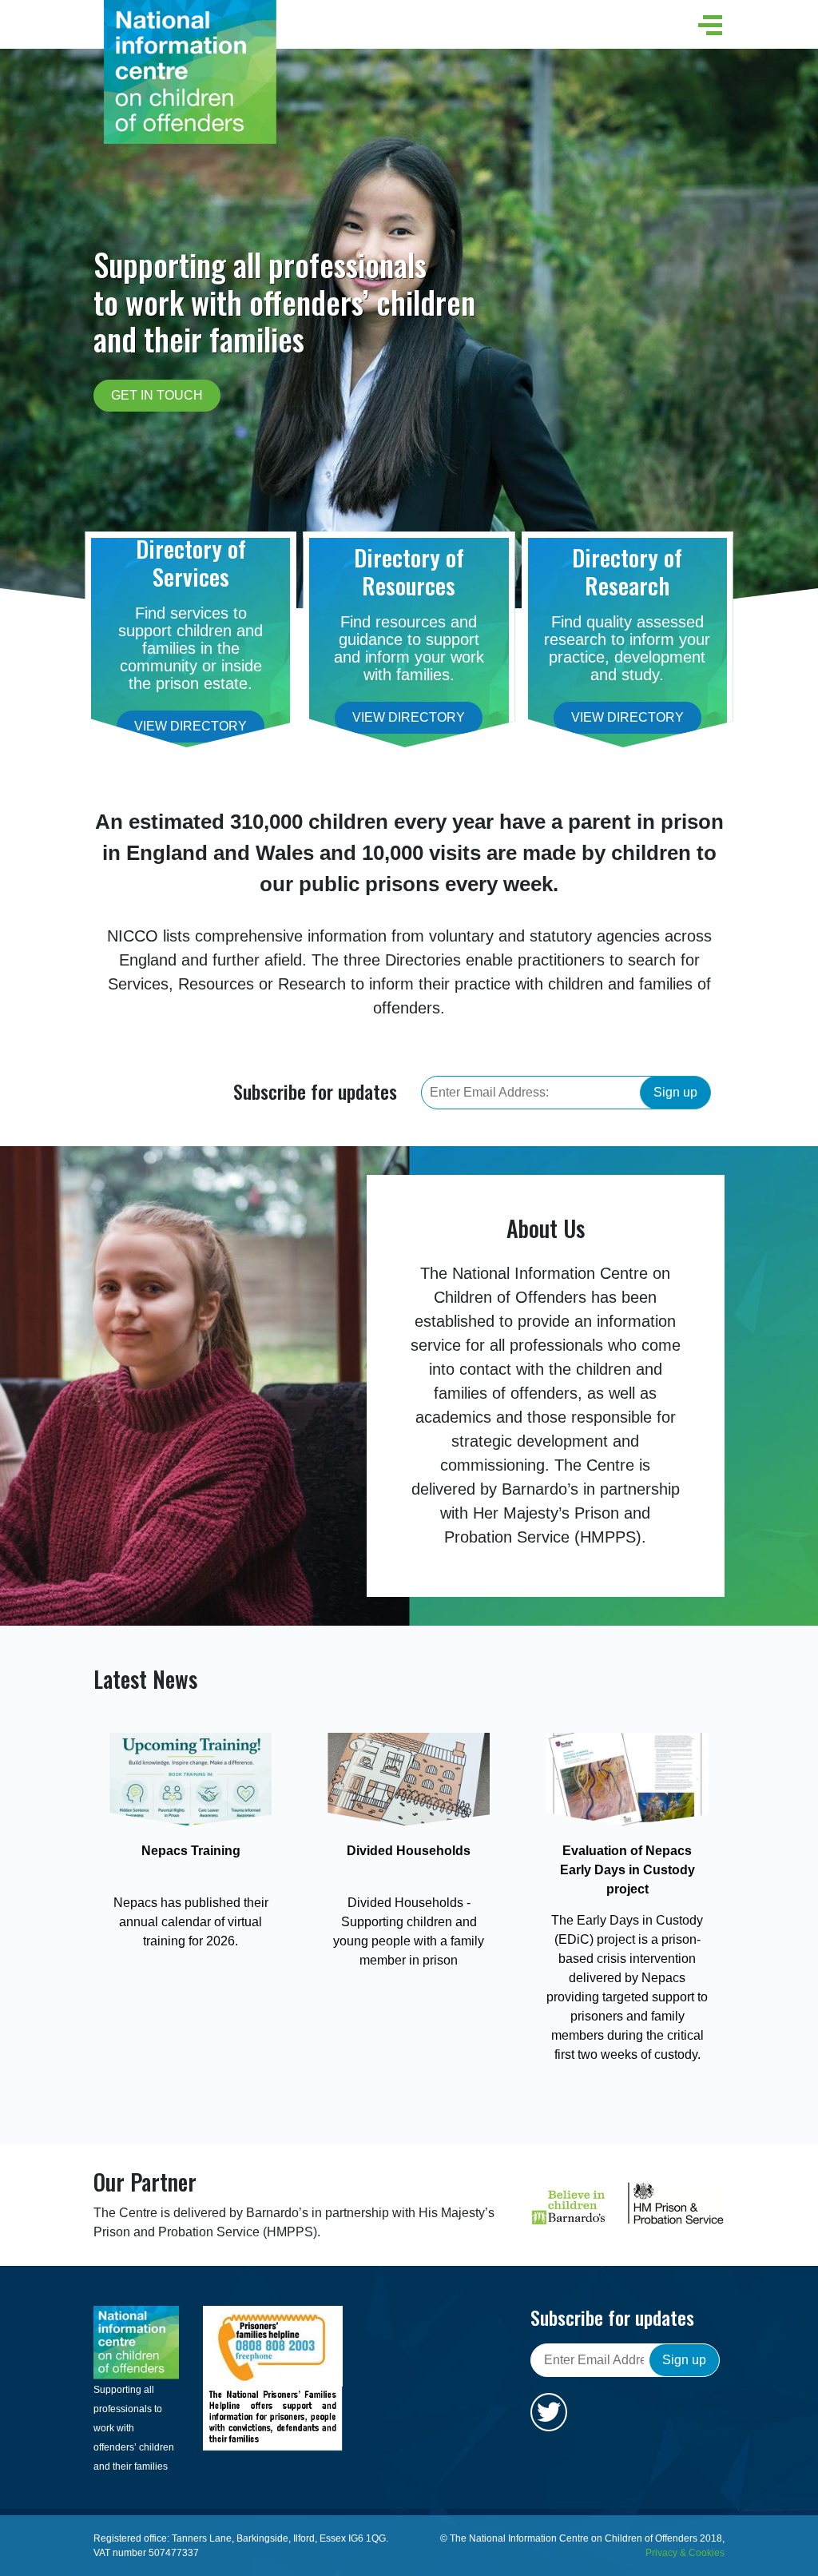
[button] (707, 25)
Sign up (675, 1092)
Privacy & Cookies (685, 2553)
